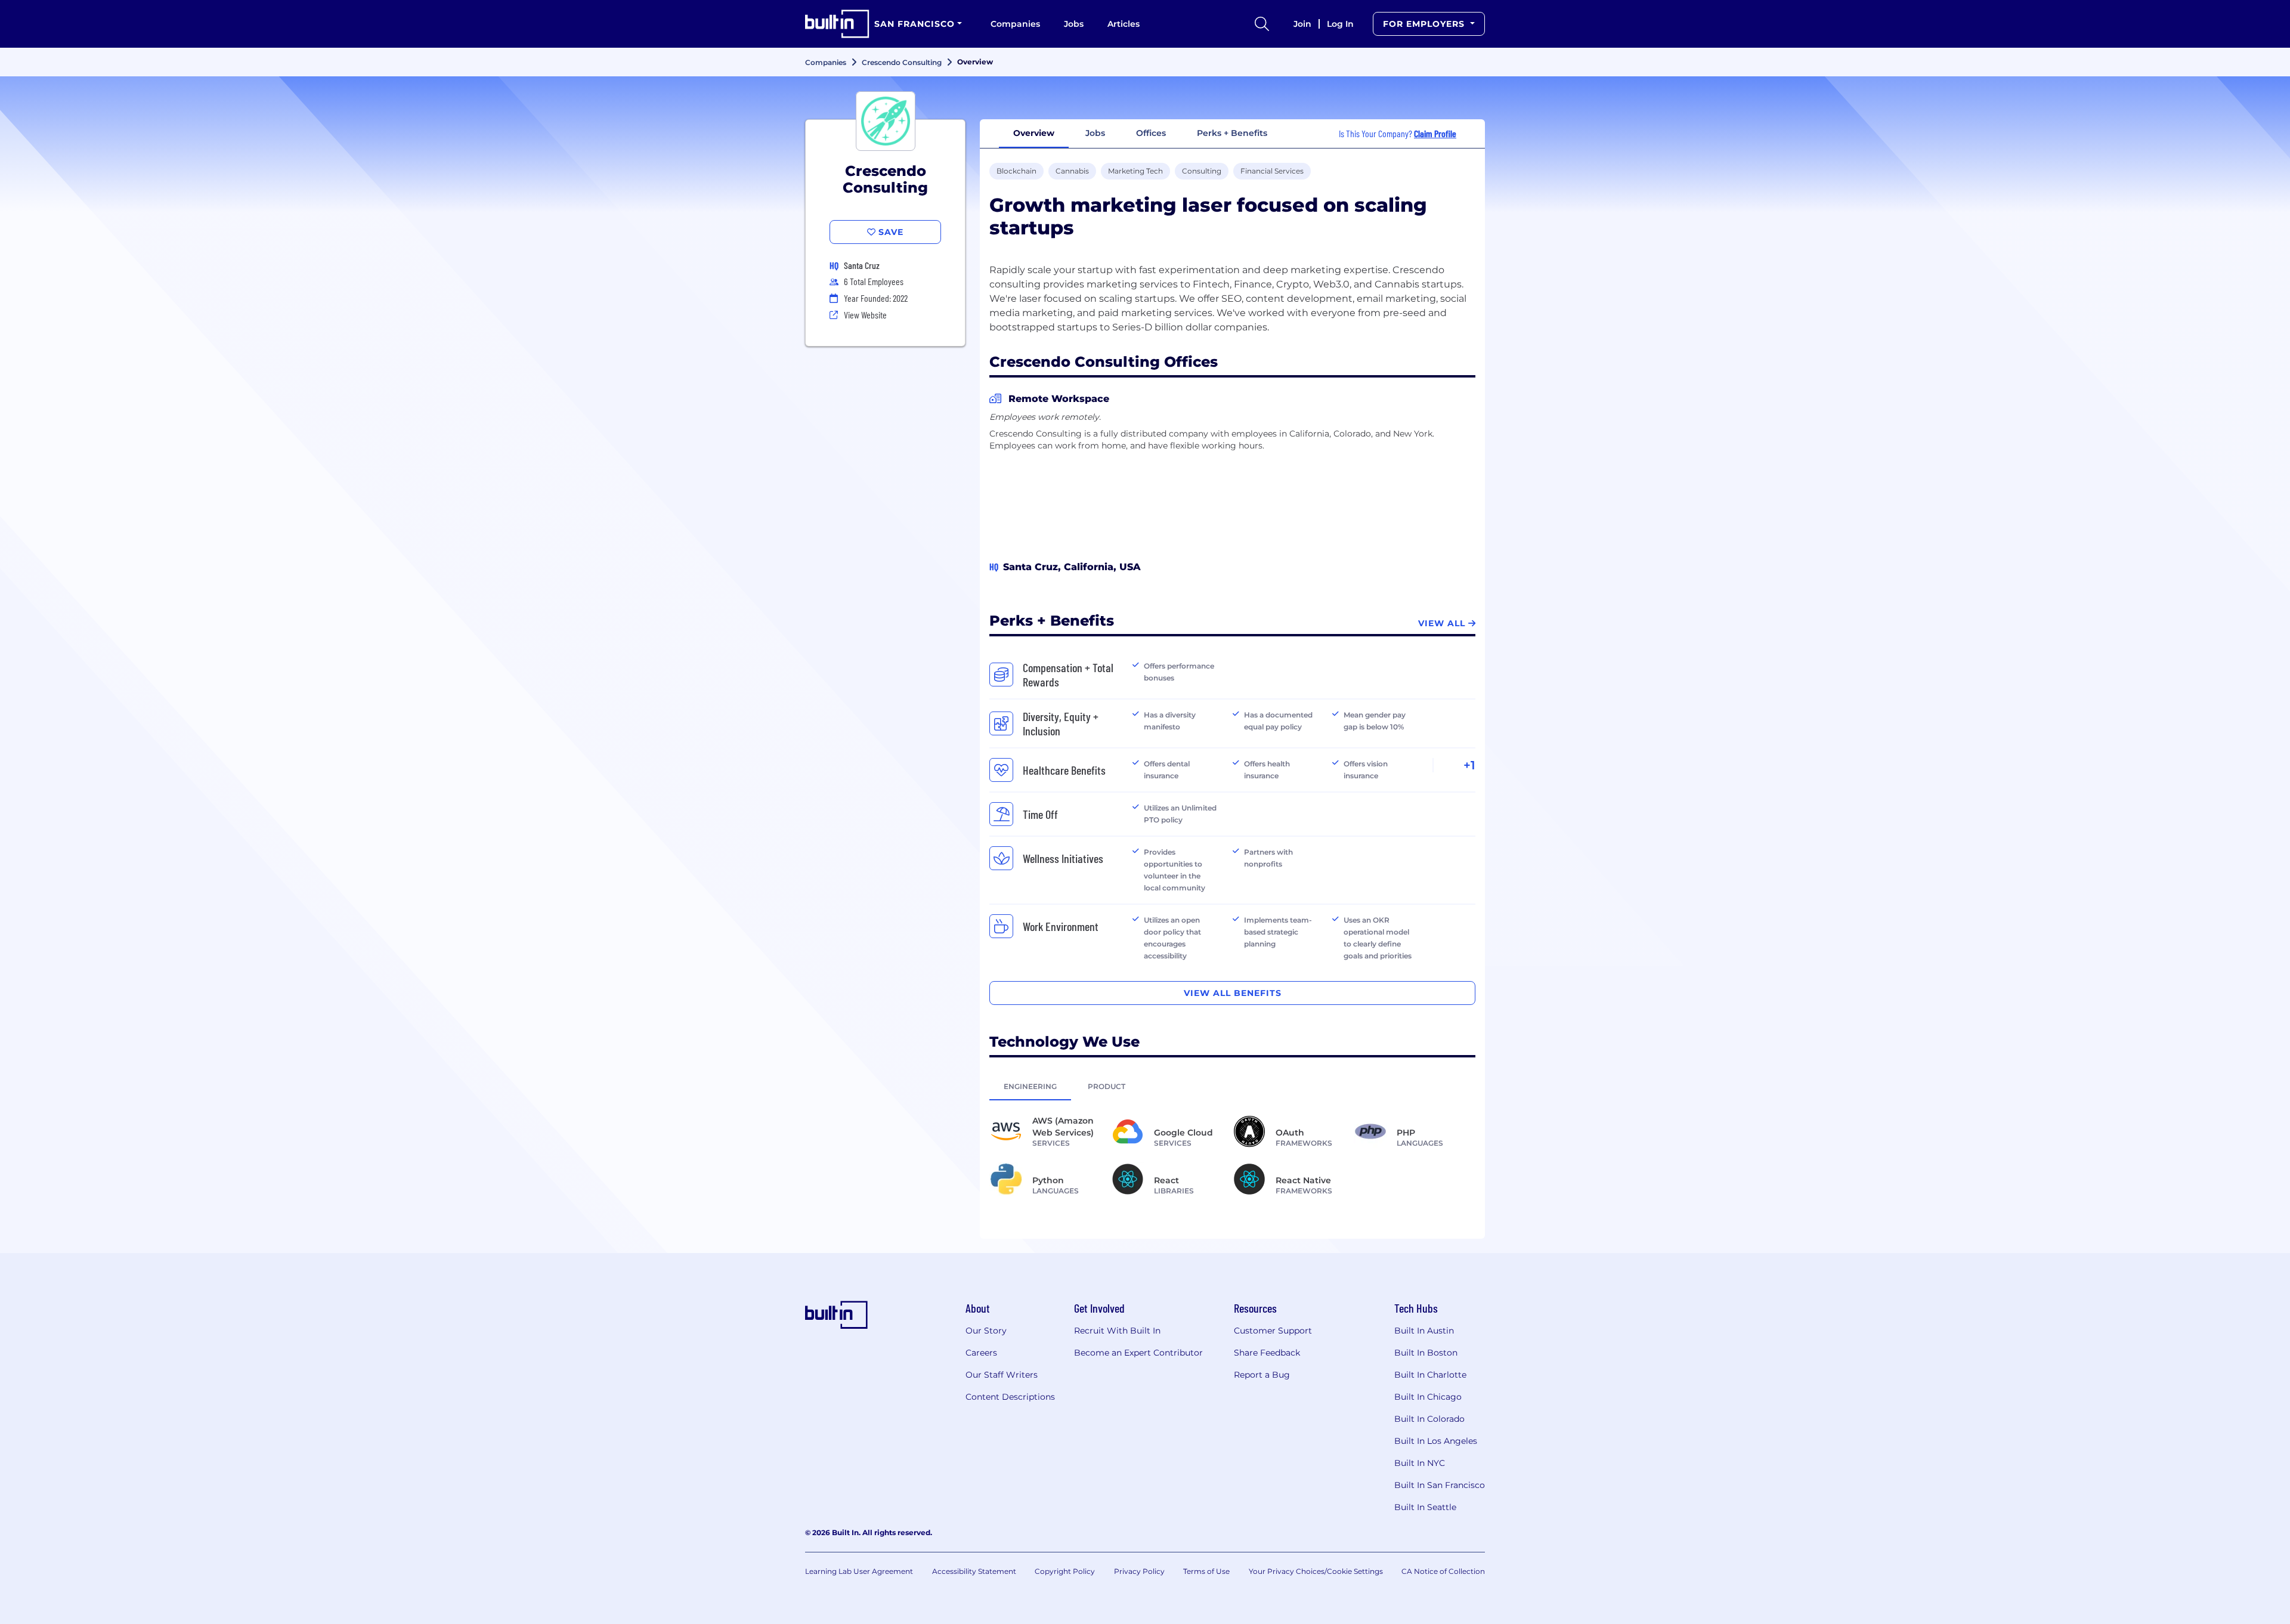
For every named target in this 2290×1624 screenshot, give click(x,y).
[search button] (1262, 24)
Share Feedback (1267, 1353)
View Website (865, 315)
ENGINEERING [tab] (1030, 1086)
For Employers (1425, 24)
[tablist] (1232, 1086)
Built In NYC (1420, 1463)
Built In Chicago (1428, 1397)
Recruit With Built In (1117, 1331)
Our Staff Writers (1002, 1375)
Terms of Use (1206, 1571)
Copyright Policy (1065, 1571)
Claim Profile (1435, 133)
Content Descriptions (1010, 1397)
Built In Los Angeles (1436, 1441)
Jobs (1074, 24)
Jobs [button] (1095, 133)
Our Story (986, 1331)
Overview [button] (1034, 133)
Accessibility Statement (974, 1571)
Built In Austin (1424, 1331)
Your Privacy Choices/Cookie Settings (1316, 1571)
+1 (1469, 765)
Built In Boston (1426, 1353)
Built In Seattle (1425, 1507)
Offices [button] (1151, 133)
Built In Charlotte (1430, 1375)
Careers (981, 1353)
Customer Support (1273, 1331)
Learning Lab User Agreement (859, 1571)
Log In (1340, 24)
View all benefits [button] (1233, 993)
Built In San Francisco (1440, 1485)
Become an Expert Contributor (1138, 1353)
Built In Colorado (1429, 1419)
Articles (1124, 24)
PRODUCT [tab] (1107, 1086)
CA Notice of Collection (1443, 1571)
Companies (1015, 24)
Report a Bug (1262, 1375)
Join (1302, 24)
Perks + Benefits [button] (1232, 133)
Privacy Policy (1139, 1571)
